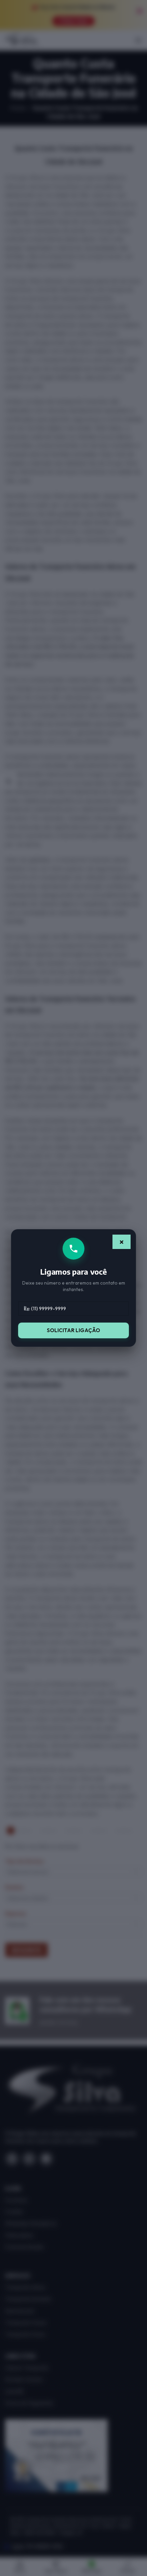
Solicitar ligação (73, 1330)
